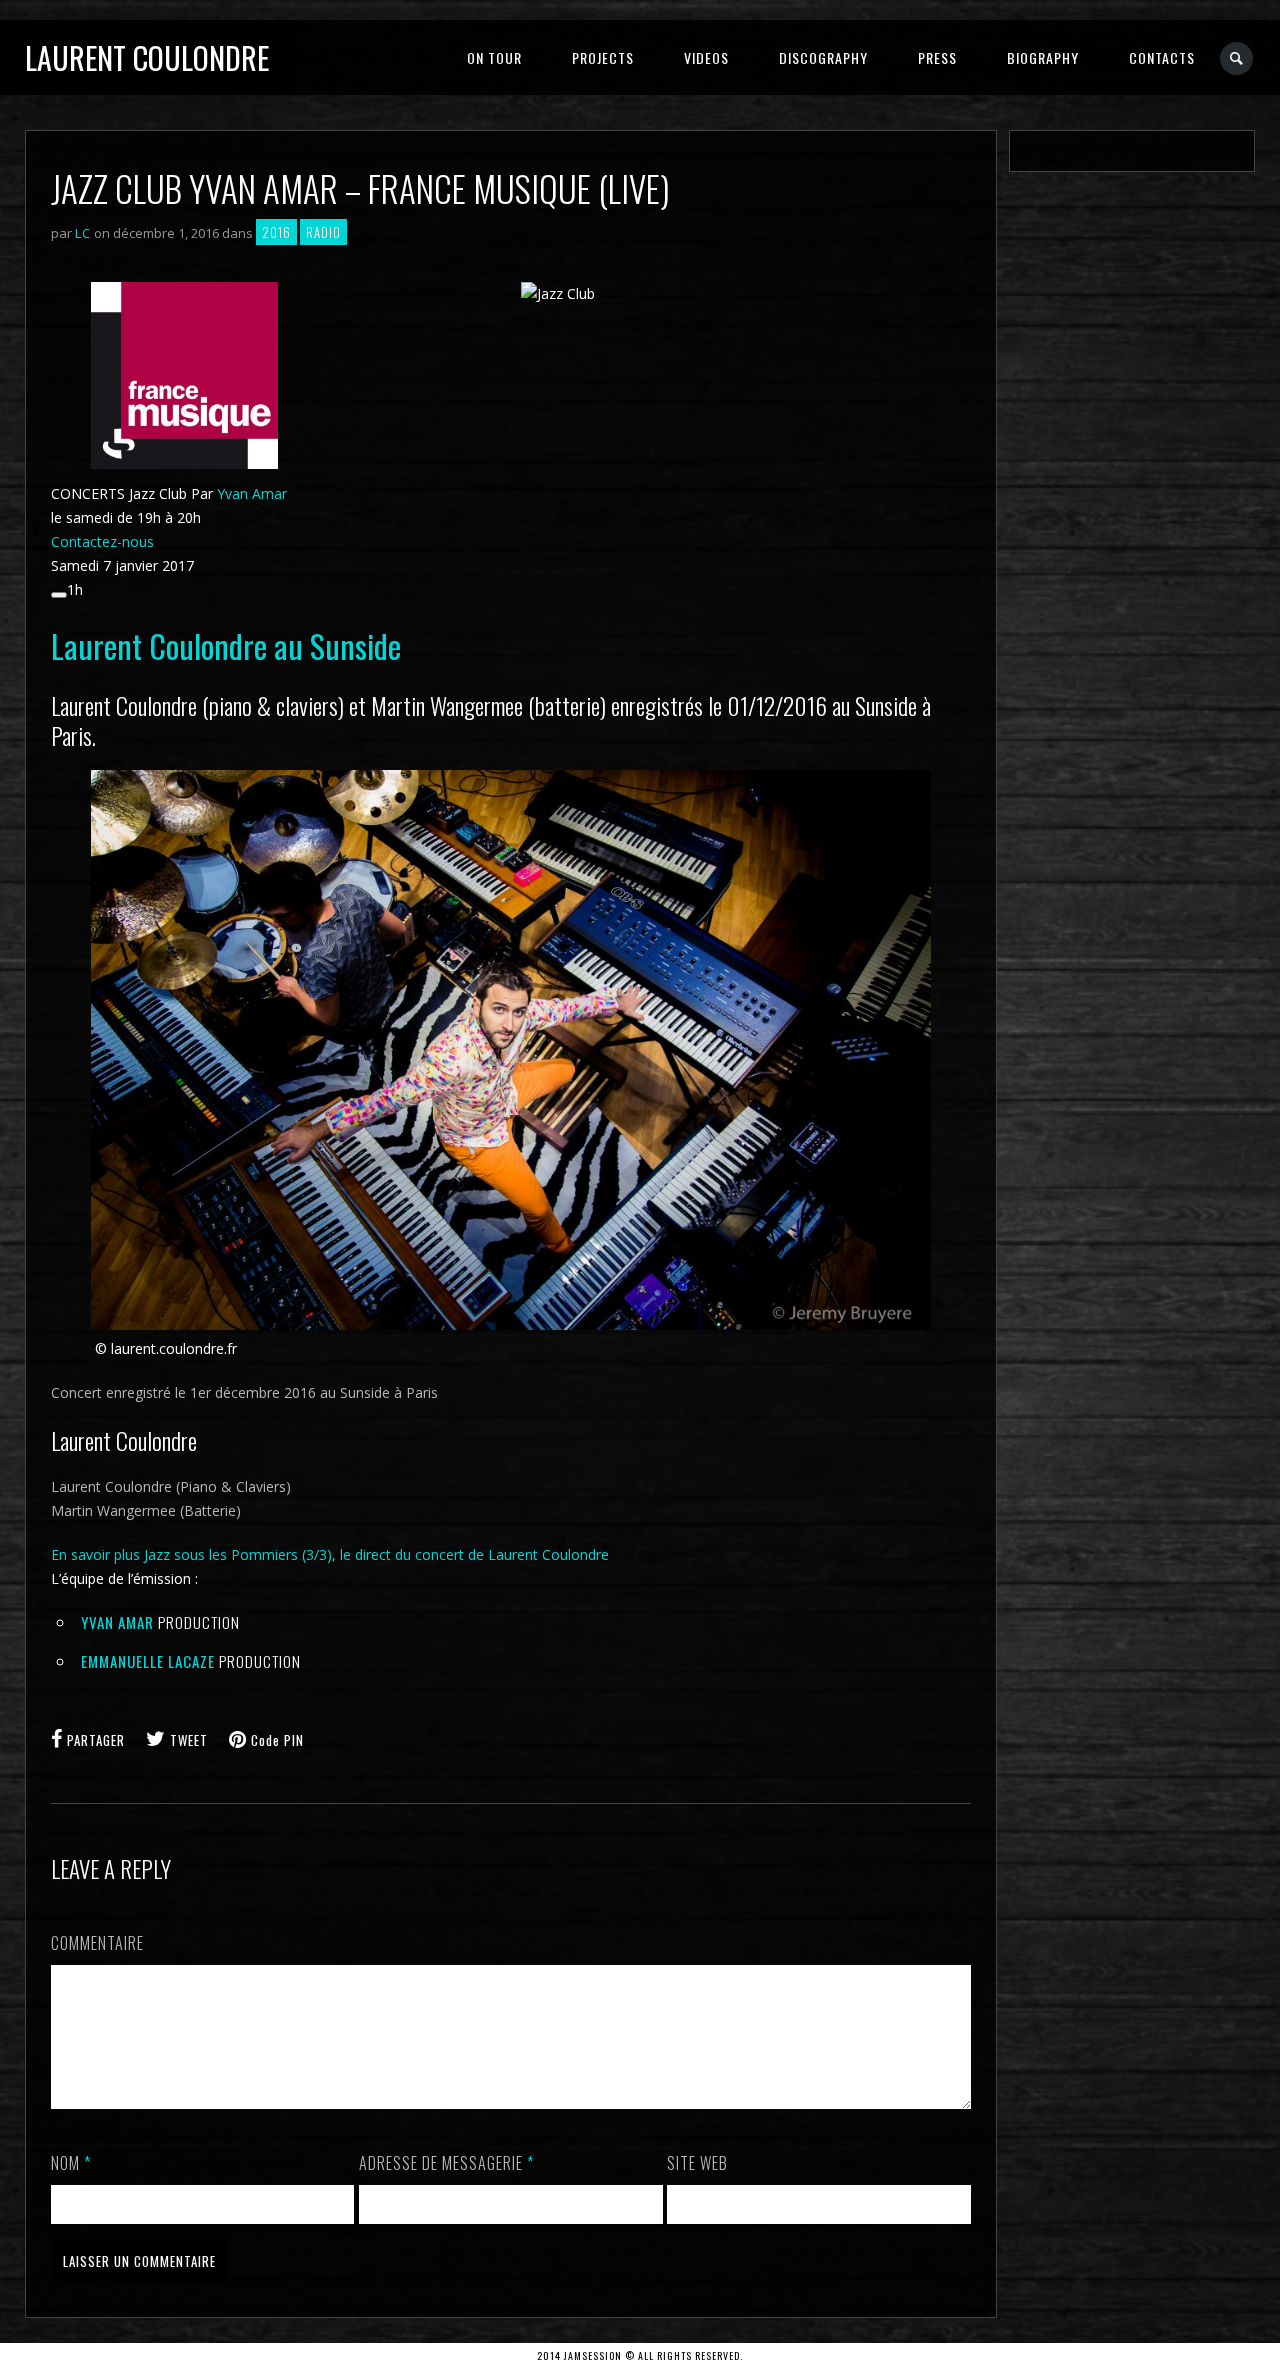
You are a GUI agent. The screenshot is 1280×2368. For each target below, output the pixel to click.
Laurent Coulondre (147, 57)
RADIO (323, 232)
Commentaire (97, 1943)
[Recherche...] (1237, 58)
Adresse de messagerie (446, 2163)
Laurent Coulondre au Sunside (226, 645)
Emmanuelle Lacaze (148, 1661)
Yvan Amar (252, 493)
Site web (697, 2163)
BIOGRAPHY (1043, 57)
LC (83, 233)
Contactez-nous (102, 541)
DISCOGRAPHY (823, 57)
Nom (71, 2163)
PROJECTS (603, 57)
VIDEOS (706, 57)
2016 (276, 232)
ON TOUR (494, 57)
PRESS (937, 57)
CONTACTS (1162, 57)
